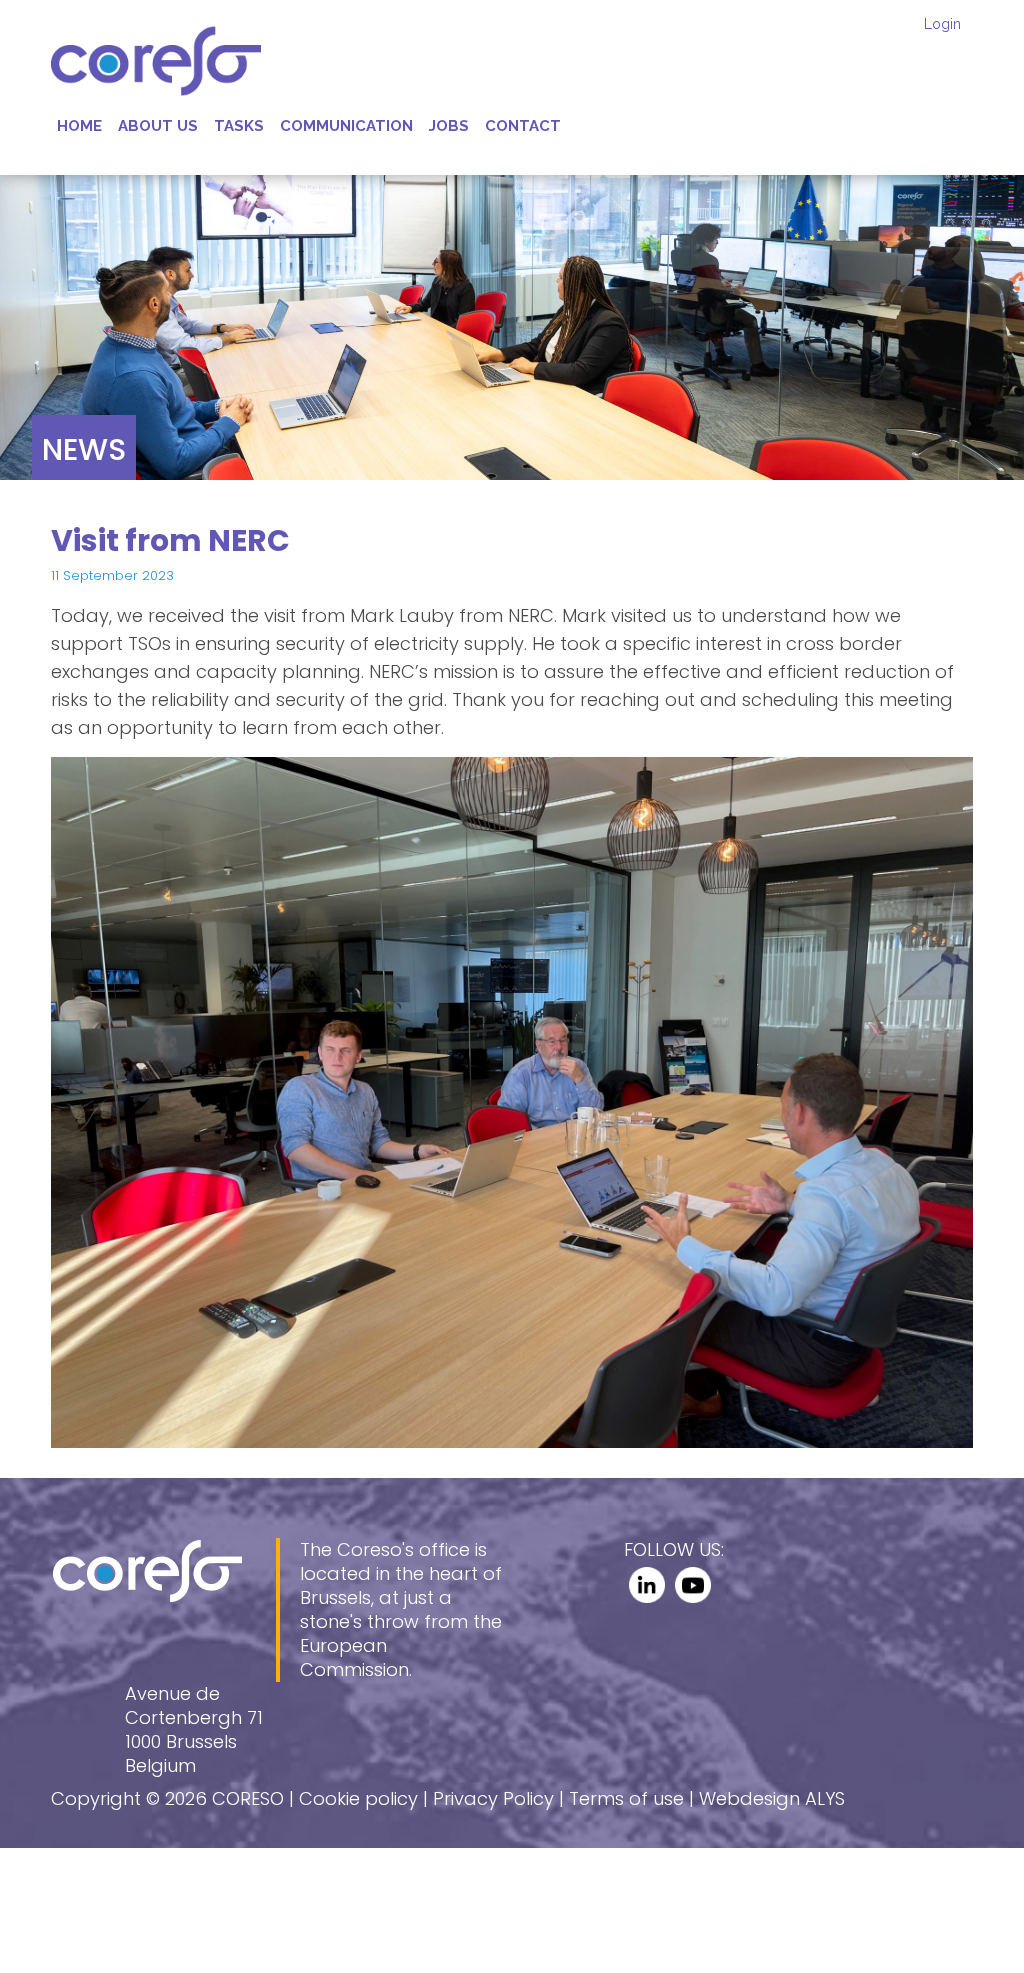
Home (79, 126)
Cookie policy (358, 1798)
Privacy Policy (493, 1798)
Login (942, 24)
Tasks (239, 126)
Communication (346, 126)
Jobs (449, 126)
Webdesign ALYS (772, 1798)
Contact (523, 126)
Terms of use (626, 1798)
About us (158, 126)
